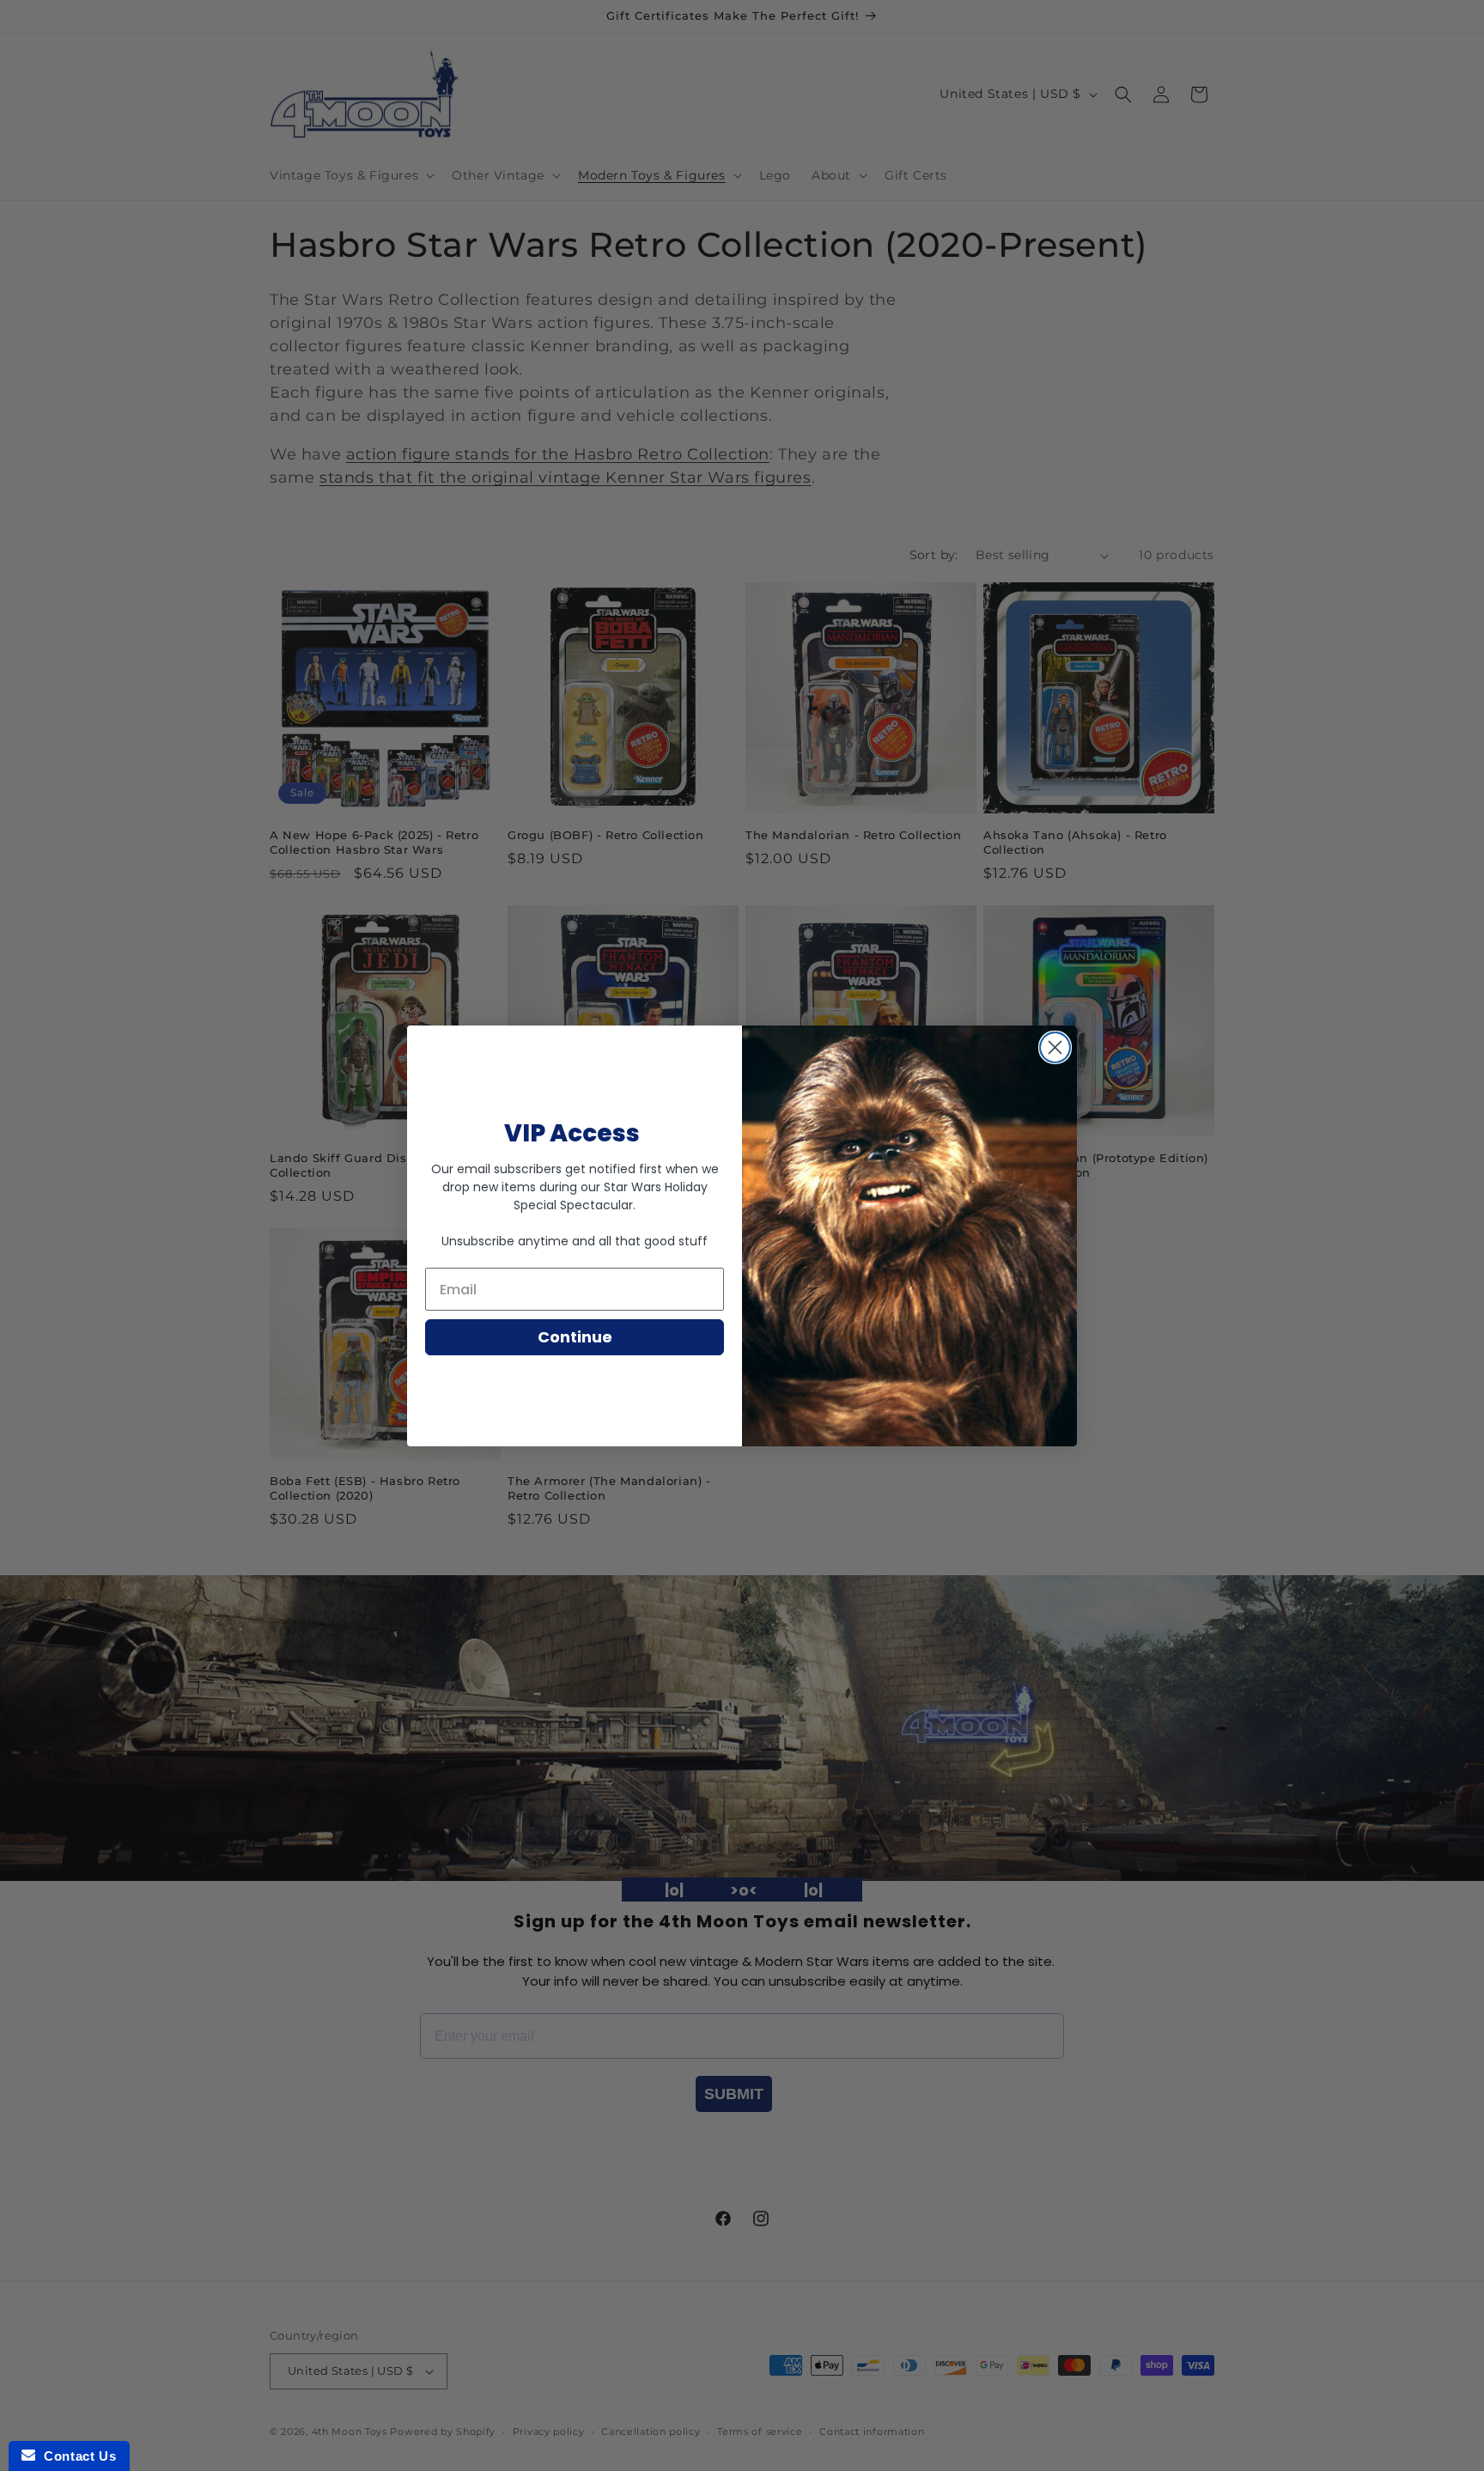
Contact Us (76, 2456)
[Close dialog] (1055, 1047)
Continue (575, 1337)
